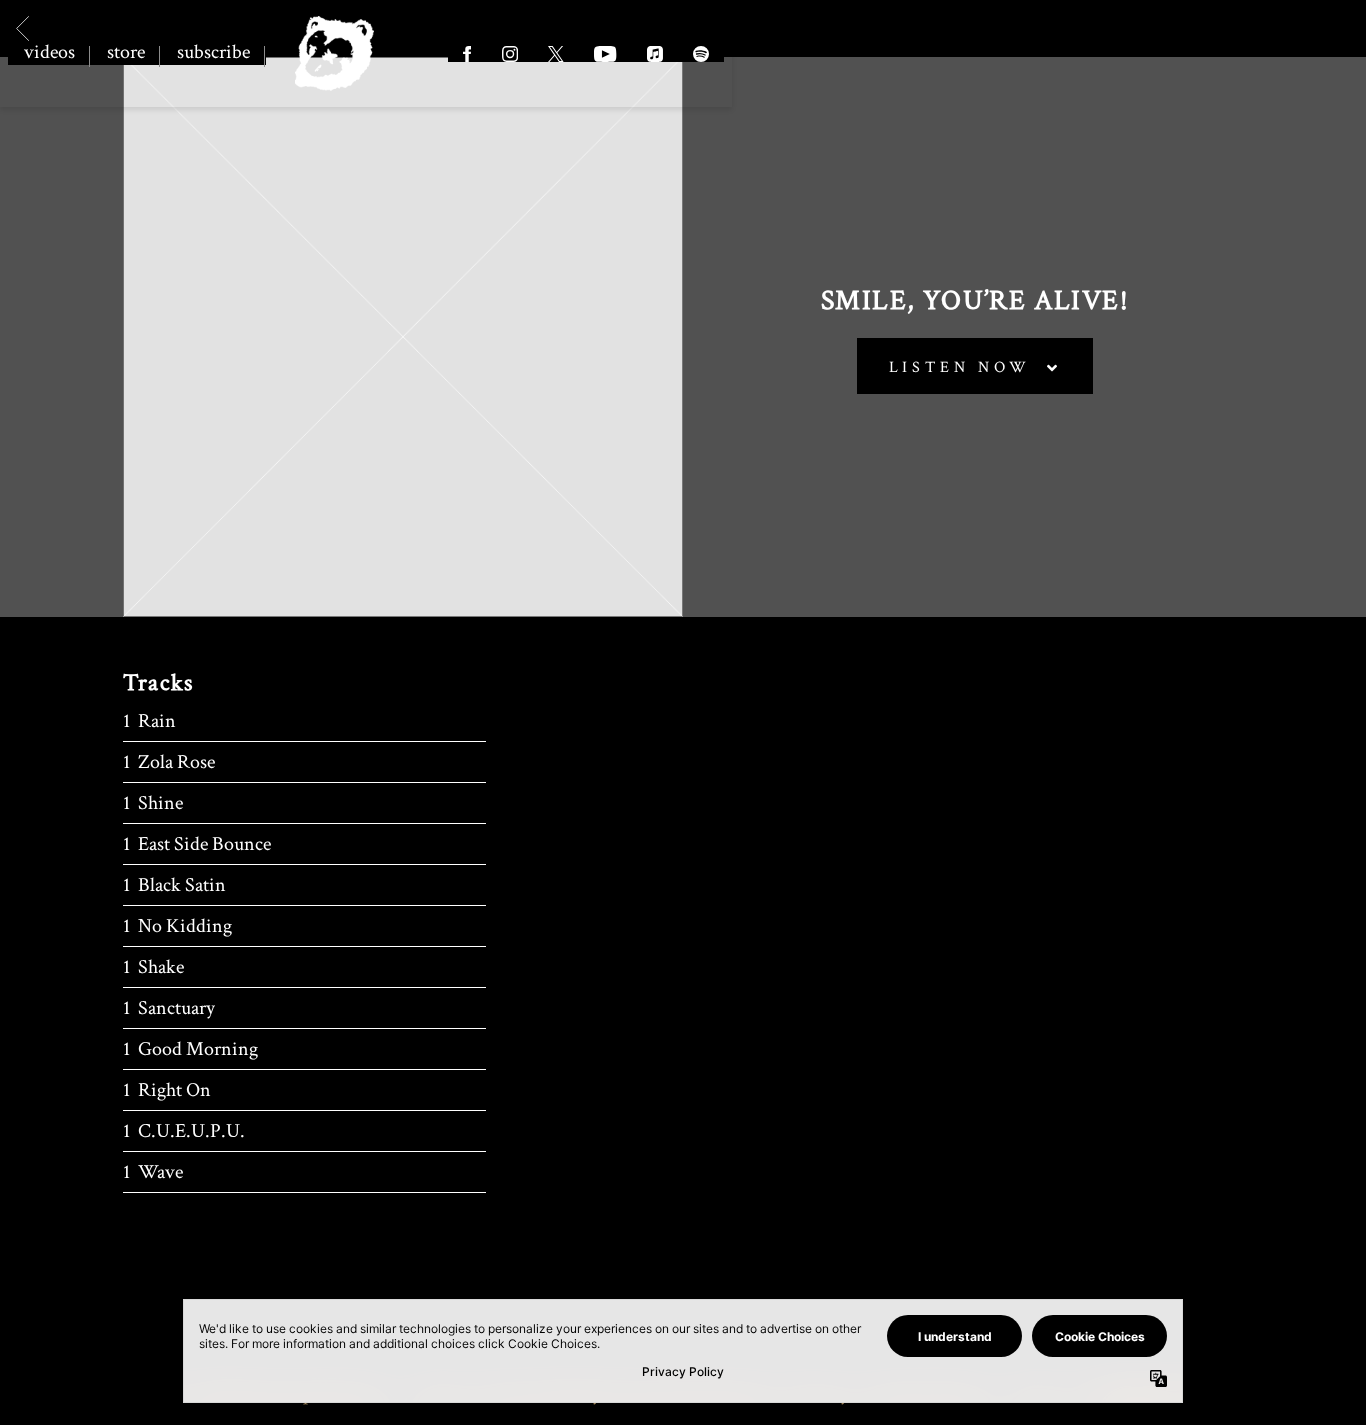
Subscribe (213, 52)
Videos (49, 52)
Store (126, 52)
